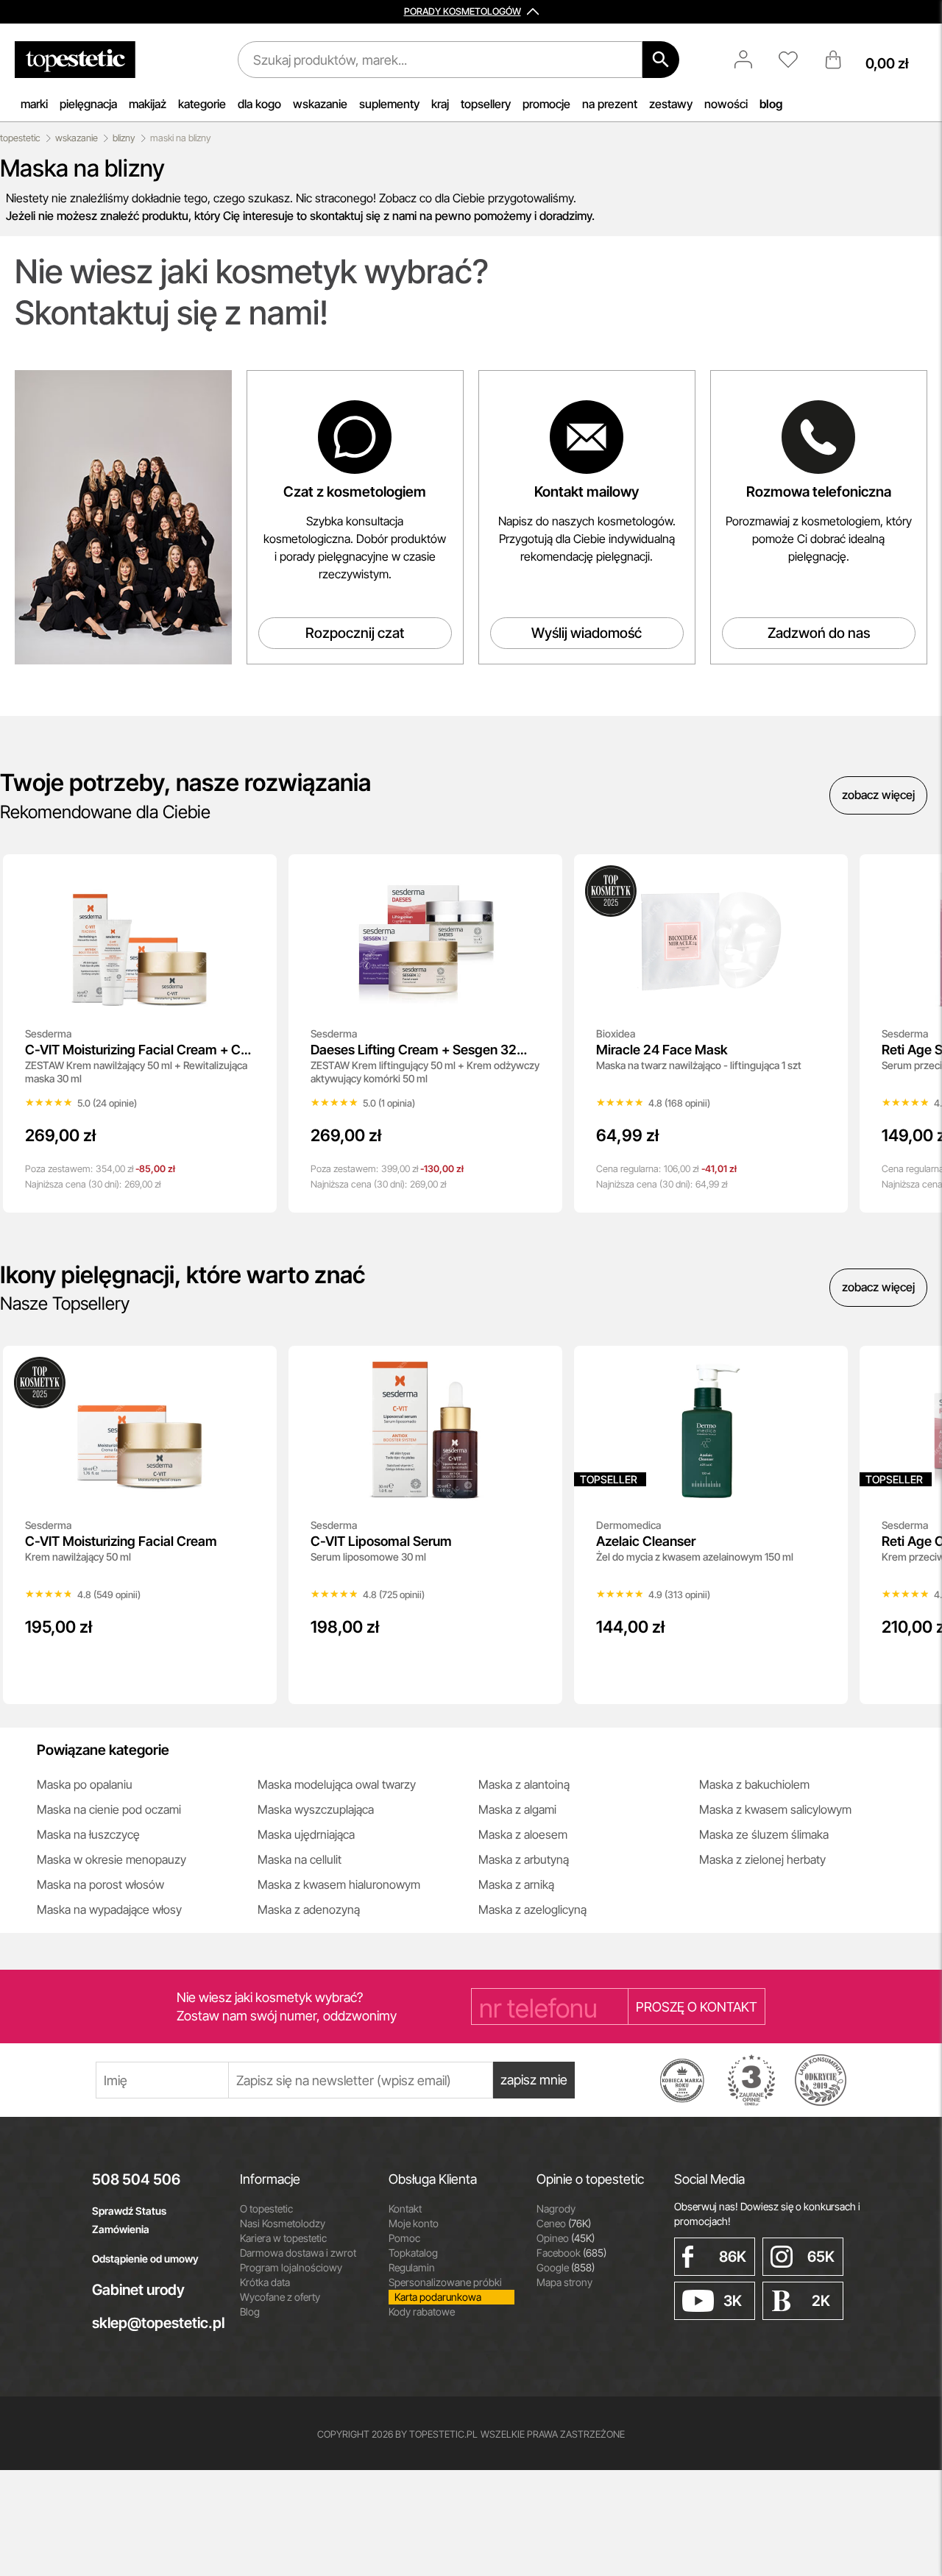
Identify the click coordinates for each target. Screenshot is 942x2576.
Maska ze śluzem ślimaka (764, 1834)
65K (821, 2257)
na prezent (610, 104)
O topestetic (266, 2208)
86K (733, 2257)
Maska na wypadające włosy (109, 1909)
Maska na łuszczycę (88, 1834)
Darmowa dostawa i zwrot (298, 2253)
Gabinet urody (138, 2290)
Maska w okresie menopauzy (111, 1859)
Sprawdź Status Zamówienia (129, 2220)
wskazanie (320, 104)
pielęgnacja (88, 104)
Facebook (571, 2253)
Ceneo (564, 2223)
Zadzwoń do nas (819, 633)
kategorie (202, 104)
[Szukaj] (661, 60)
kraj (440, 104)
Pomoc (404, 2238)
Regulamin (412, 2267)
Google (566, 2267)
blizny (124, 138)
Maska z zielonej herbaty (762, 1859)
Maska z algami (517, 1809)
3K (733, 2301)
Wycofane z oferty (280, 2297)
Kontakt (405, 2208)
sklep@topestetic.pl (155, 2323)
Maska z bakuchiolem (754, 1784)
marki (34, 104)
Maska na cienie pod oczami (109, 1809)
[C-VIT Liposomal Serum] (541, 1367)
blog (771, 104)
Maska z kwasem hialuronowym (339, 1884)
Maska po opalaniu (85, 1784)
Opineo (566, 2238)
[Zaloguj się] (751, 60)
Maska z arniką (516, 1884)
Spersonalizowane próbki (445, 2282)
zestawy (671, 104)
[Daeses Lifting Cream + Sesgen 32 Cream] (541, 876)
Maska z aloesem (523, 1834)
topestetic (20, 138)
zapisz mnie (534, 2080)
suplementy (389, 104)
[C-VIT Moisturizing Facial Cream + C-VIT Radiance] (255, 876)
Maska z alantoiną (524, 1784)
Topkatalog (413, 2253)
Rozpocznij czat (355, 633)
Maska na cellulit (300, 1859)
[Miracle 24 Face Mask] (826, 876)
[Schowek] (796, 60)
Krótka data (265, 2282)
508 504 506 (136, 2179)
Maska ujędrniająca (306, 1834)
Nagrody (556, 2208)
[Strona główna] (75, 60)
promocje (546, 104)
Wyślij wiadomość (587, 633)
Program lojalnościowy (291, 2267)
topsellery (486, 104)
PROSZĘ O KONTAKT (697, 2007)
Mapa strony (564, 2282)
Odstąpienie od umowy (145, 2259)
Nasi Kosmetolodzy (283, 2223)
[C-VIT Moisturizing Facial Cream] (255, 1367)
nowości (726, 104)
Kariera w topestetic (283, 2238)
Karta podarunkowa (438, 2297)
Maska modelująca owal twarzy (337, 1784)
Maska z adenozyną (309, 1909)
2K (821, 2301)
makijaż (148, 104)
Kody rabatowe (422, 2311)
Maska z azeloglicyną (532, 1909)
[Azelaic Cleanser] (826, 1367)
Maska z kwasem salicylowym (775, 1809)
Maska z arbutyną (524, 1859)
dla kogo (259, 104)
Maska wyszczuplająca (316, 1809)
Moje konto (414, 2223)
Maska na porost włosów (100, 1884)
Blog (250, 2311)
